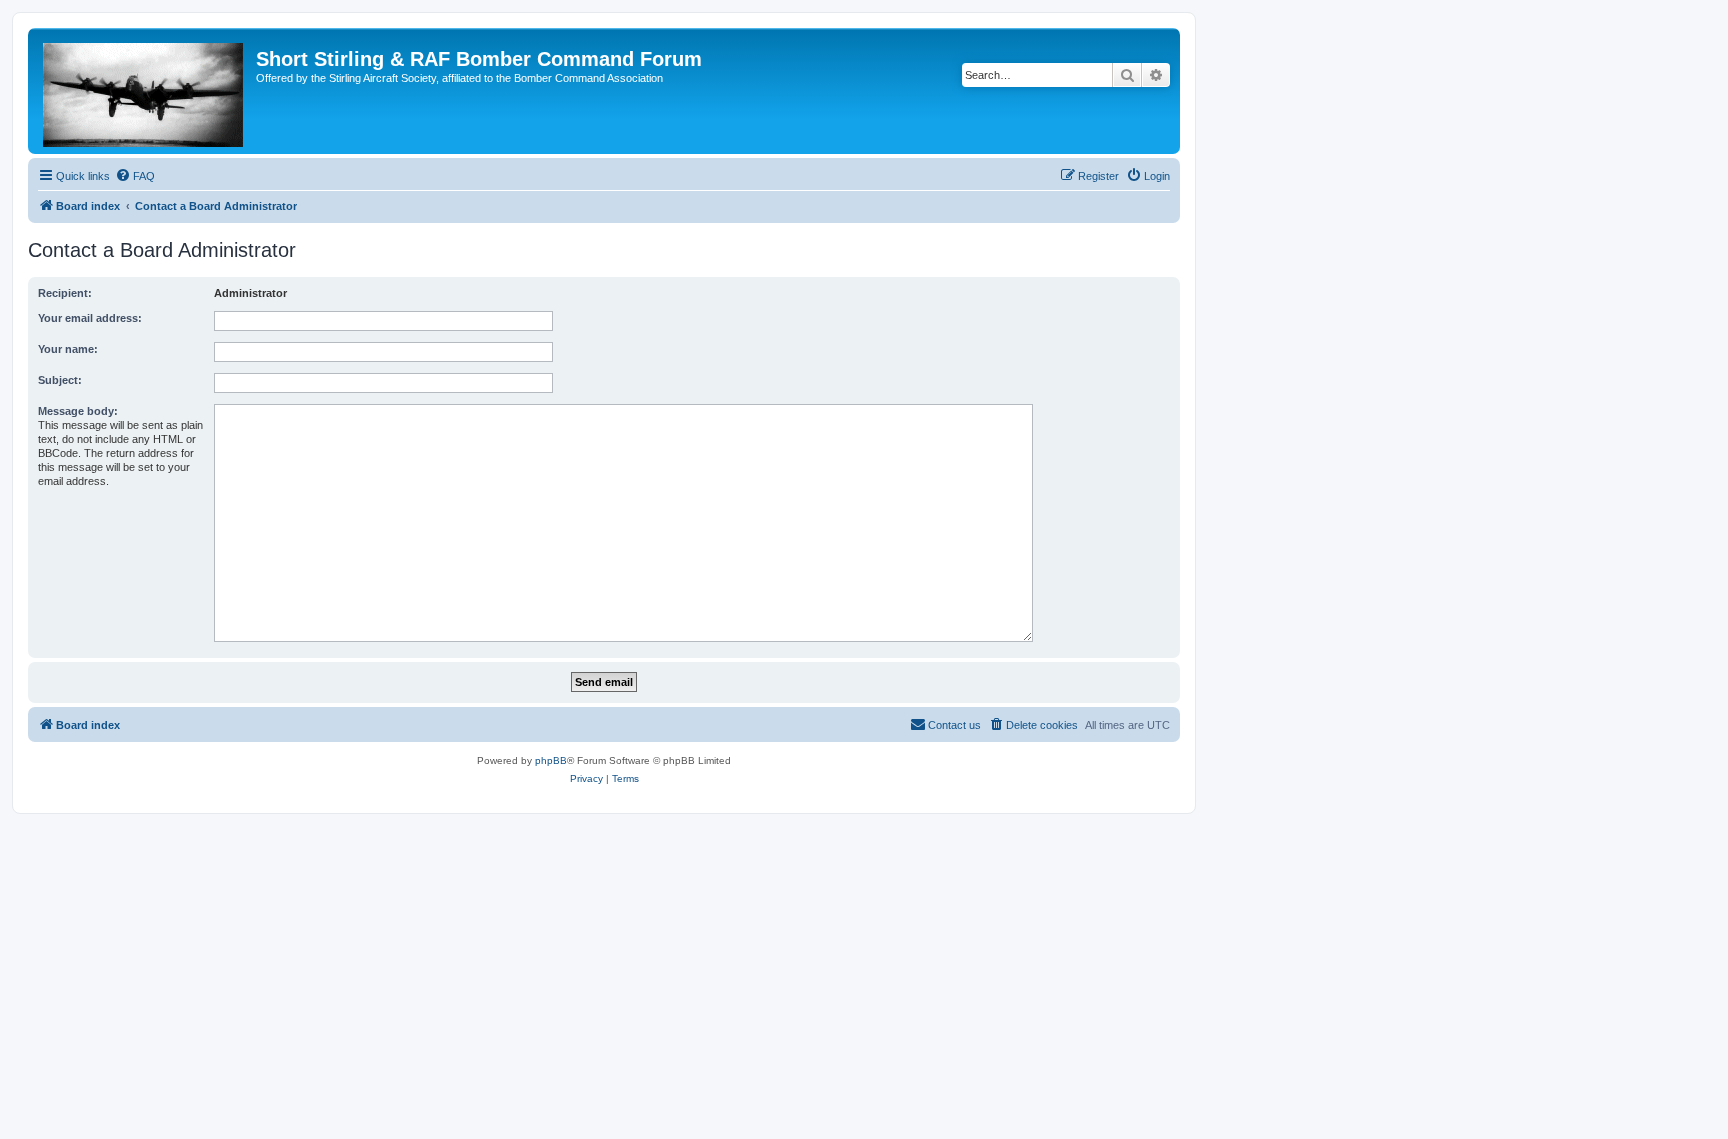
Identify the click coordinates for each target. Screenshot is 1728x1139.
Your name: (68, 349)
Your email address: (90, 318)
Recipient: (65, 293)
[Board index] (144, 91)
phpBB (551, 760)
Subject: (60, 380)
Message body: (78, 411)
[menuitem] (135, 176)
